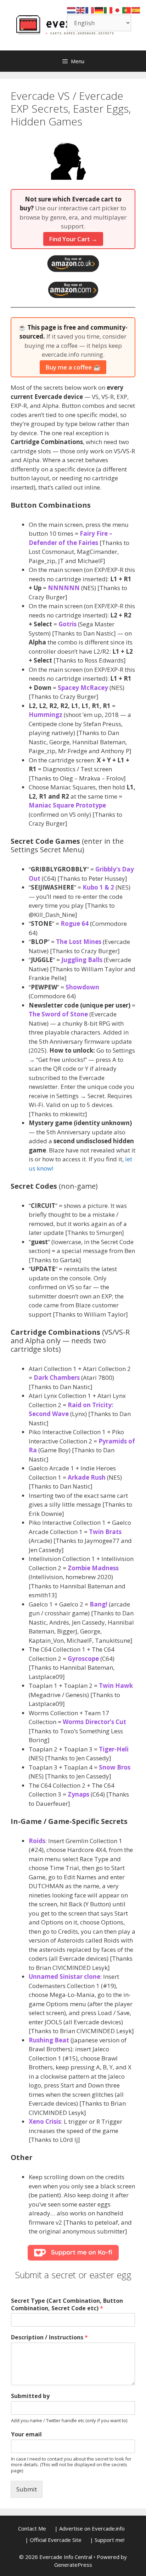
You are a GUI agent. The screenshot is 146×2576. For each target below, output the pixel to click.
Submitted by (30, 2396)
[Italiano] (108, 10)
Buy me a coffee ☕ (73, 367)
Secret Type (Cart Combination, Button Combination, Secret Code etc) (67, 2305)
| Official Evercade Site (53, 2540)
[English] (81, 10)
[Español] (136, 10)
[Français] (90, 10)
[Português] (127, 10)
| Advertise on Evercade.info (90, 2528)
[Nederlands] (72, 10)
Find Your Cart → (73, 239)
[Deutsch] (99, 10)
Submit (27, 2489)
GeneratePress (73, 2565)
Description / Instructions (49, 2337)
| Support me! (107, 2540)
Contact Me (32, 2528)
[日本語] (118, 10)
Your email (26, 2434)
